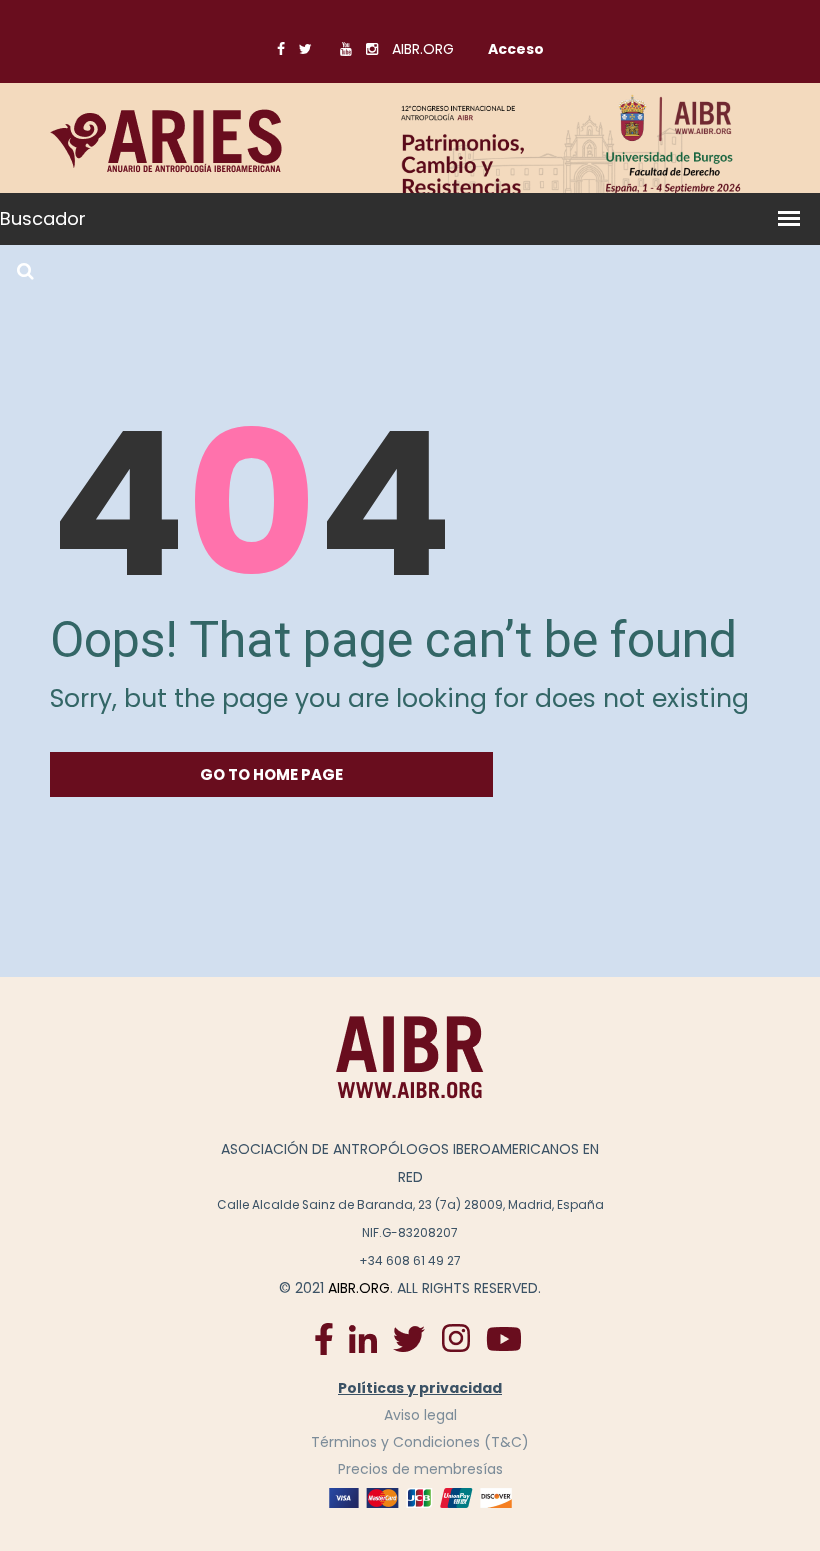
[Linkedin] (363, 1338)
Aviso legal (420, 1415)
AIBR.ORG (423, 49)
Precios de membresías (420, 1469)
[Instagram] (455, 1337)
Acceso (516, 49)
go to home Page (271, 774)
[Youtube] (504, 1338)
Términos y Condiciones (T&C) (420, 1442)
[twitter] (409, 1338)
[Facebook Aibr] (324, 1337)
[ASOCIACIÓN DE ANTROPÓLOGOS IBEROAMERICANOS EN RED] (410, 1057)
